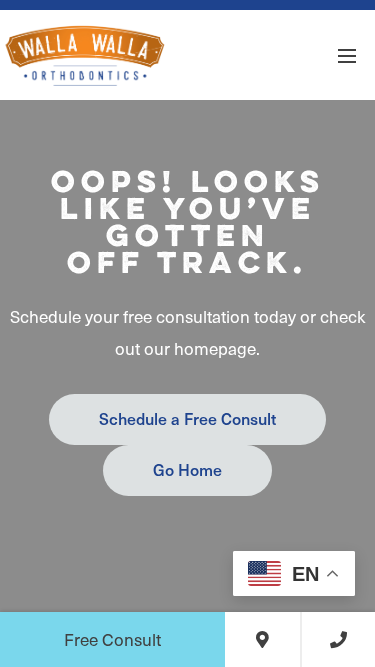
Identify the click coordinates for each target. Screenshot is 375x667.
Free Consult (112, 639)
